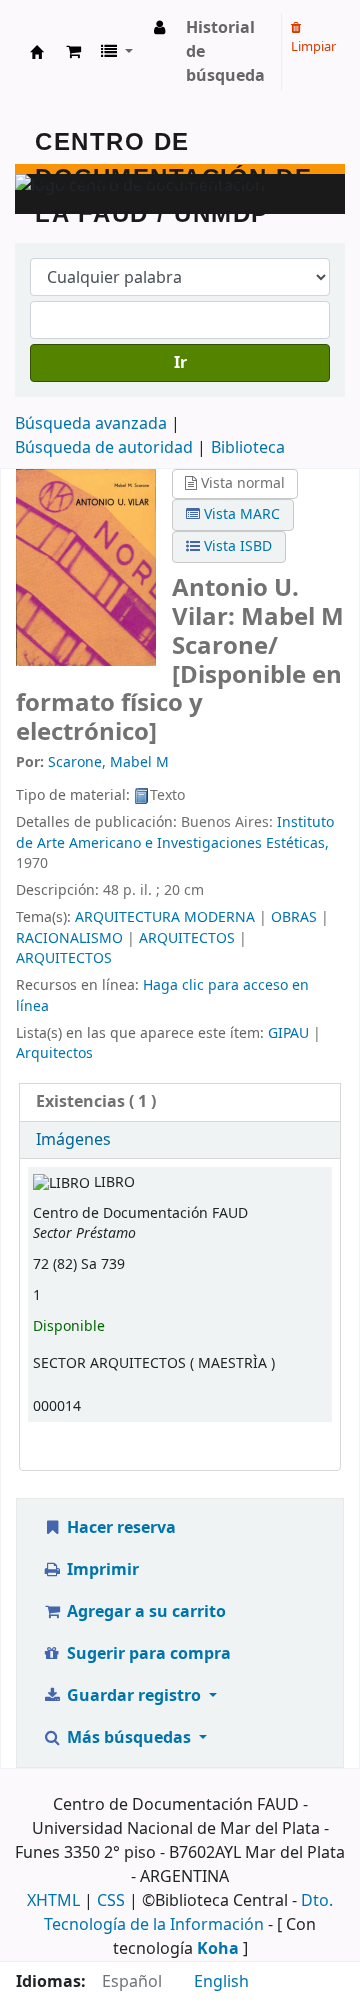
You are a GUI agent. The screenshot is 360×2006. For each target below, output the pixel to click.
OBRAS (294, 917)
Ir (180, 363)
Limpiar (313, 46)
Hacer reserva (119, 1528)
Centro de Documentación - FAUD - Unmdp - (37, 52)
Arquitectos (54, 1053)
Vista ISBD (236, 546)
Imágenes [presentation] (73, 1140)
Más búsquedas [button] (129, 1738)
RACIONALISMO (69, 938)
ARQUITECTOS (187, 938)
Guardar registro (134, 1696)
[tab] (180, 1102)
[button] (73, 52)
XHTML (53, 1901)
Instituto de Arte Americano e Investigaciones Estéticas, (175, 832)
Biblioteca (248, 448)
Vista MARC (240, 514)
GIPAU (288, 1033)
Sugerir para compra (147, 1654)
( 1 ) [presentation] (96, 1102)
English (221, 1982)
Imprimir (101, 1570)
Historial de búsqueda (225, 52)
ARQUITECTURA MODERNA (165, 917)
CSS (111, 1901)
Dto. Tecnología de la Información (188, 1913)
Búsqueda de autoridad (104, 448)
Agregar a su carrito (144, 1612)
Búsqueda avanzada (91, 424)
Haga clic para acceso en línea (162, 995)
